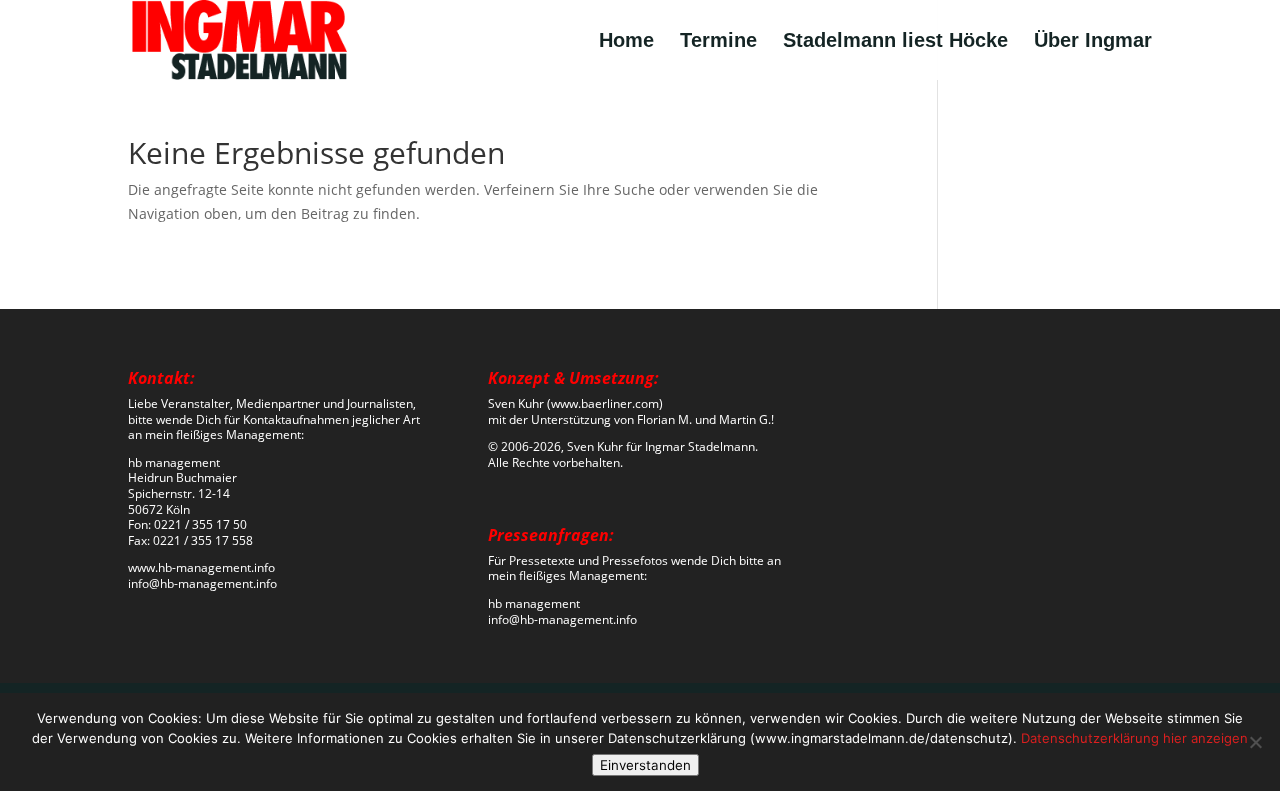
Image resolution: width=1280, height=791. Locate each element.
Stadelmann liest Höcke (895, 42)
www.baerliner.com (605, 403)
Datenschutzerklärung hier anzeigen (1134, 738)
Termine (718, 42)
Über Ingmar (1093, 42)
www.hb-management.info (201, 567)
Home (626, 42)
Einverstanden (645, 765)
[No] (1255, 742)
